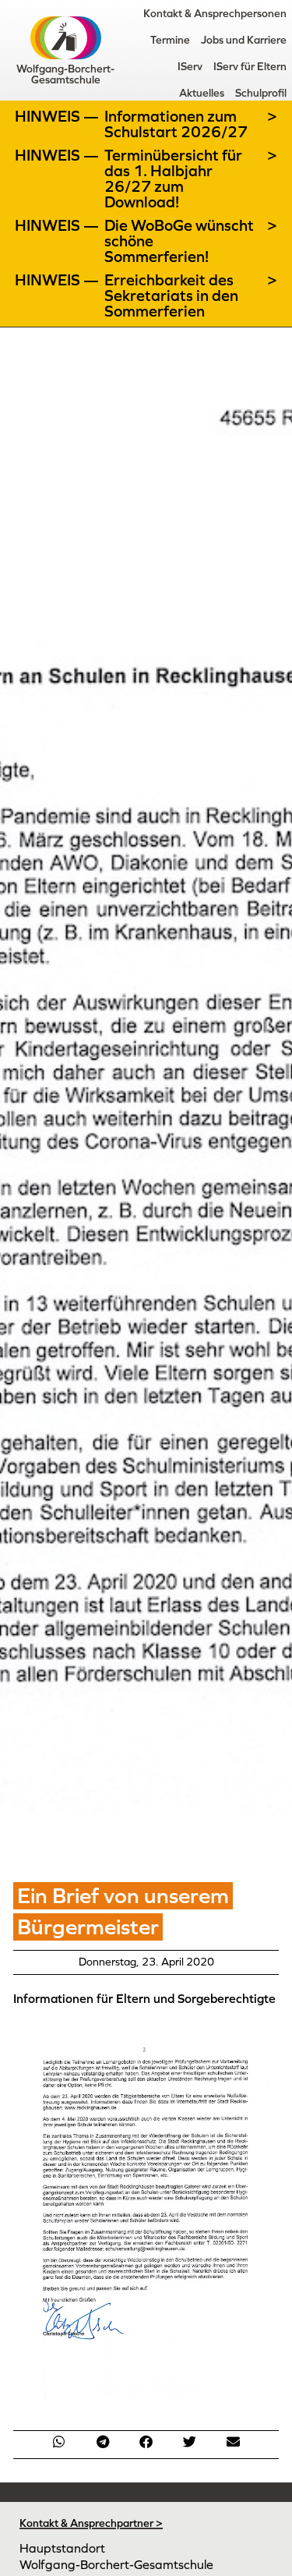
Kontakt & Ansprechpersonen (215, 13)
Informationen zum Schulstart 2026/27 (176, 124)
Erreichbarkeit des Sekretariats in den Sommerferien (171, 295)
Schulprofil (261, 93)
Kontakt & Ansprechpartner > (91, 2523)
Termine (170, 40)
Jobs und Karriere (244, 40)
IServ (190, 66)
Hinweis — (58, 116)
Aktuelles (202, 93)
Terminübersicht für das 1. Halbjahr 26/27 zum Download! (173, 179)
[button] (59, 2442)
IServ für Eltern (250, 66)
